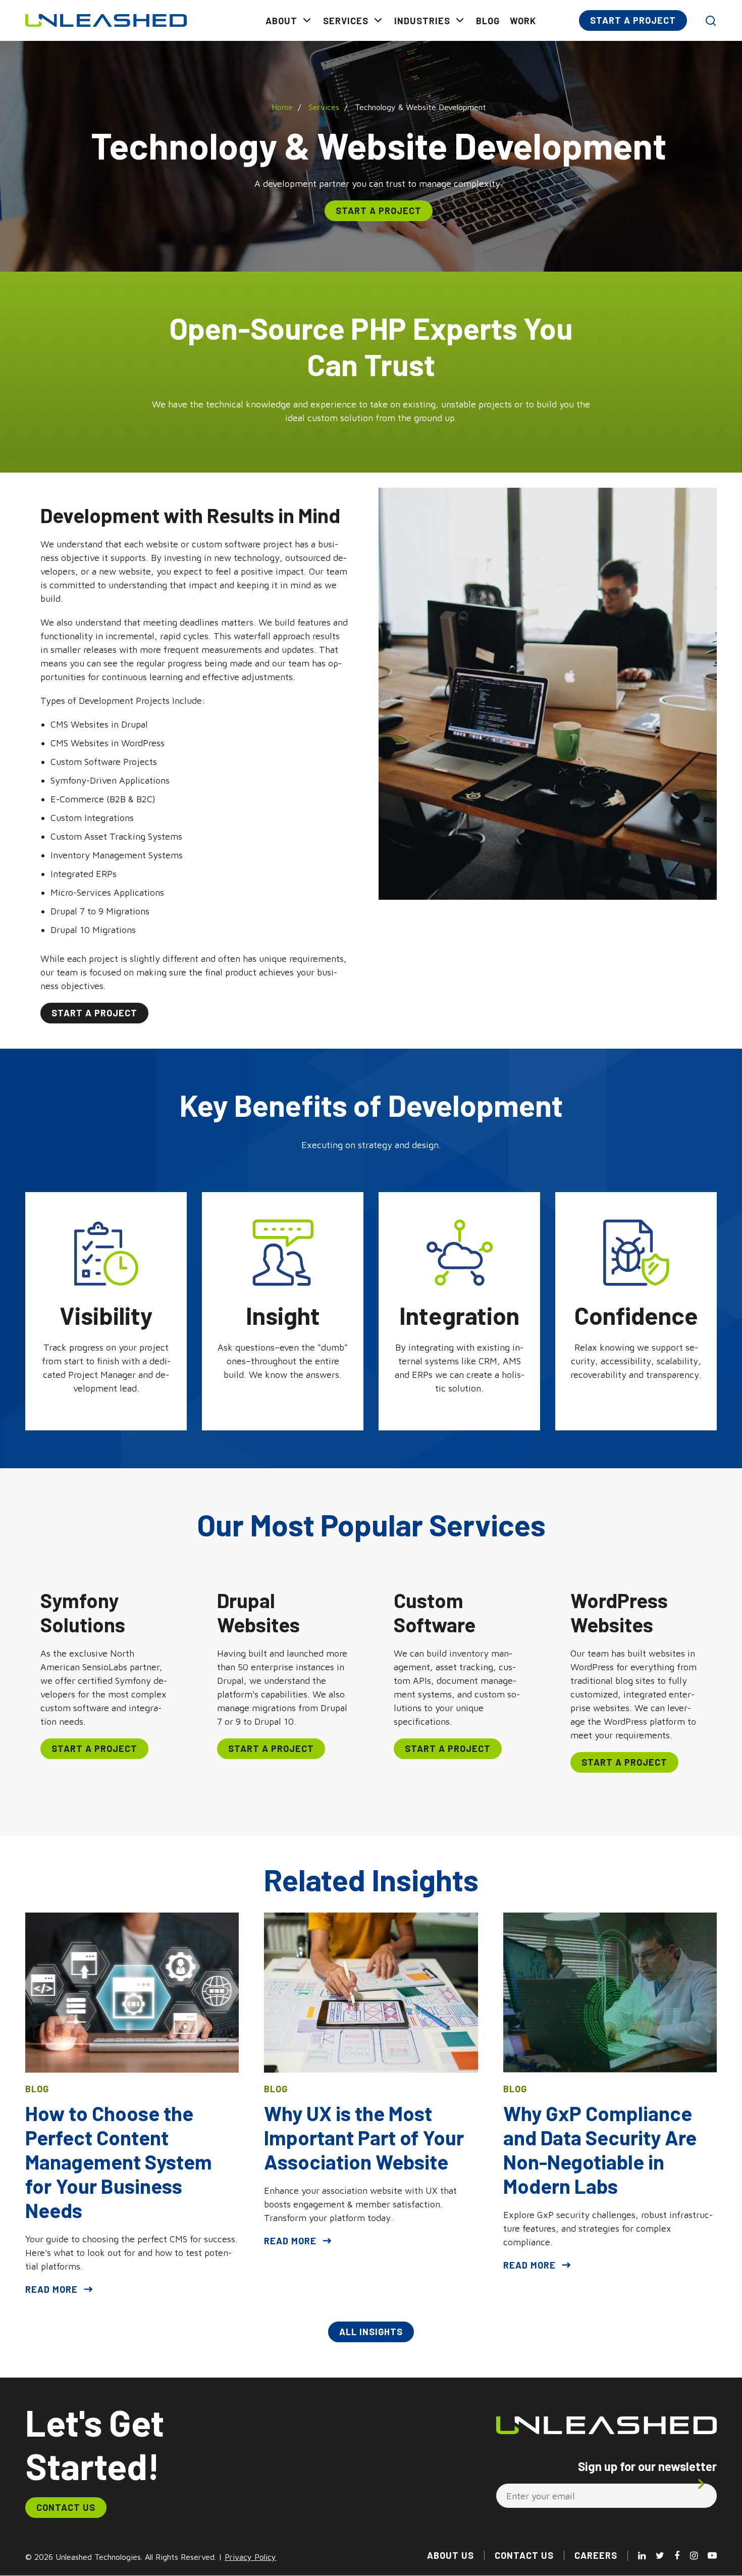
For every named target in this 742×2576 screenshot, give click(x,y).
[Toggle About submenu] (307, 20)
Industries (422, 21)
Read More (51, 2289)
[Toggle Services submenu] (378, 20)
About (281, 21)
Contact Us (66, 2507)
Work (523, 21)
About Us (450, 2555)
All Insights (371, 2332)
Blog (488, 21)
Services (346, 21)
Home (282, 107)
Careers (596, 2555)
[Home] (106, 20)
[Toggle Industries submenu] (460, 20)
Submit (703, 2484)
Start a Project (633, 20)
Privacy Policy (250, 2557)
